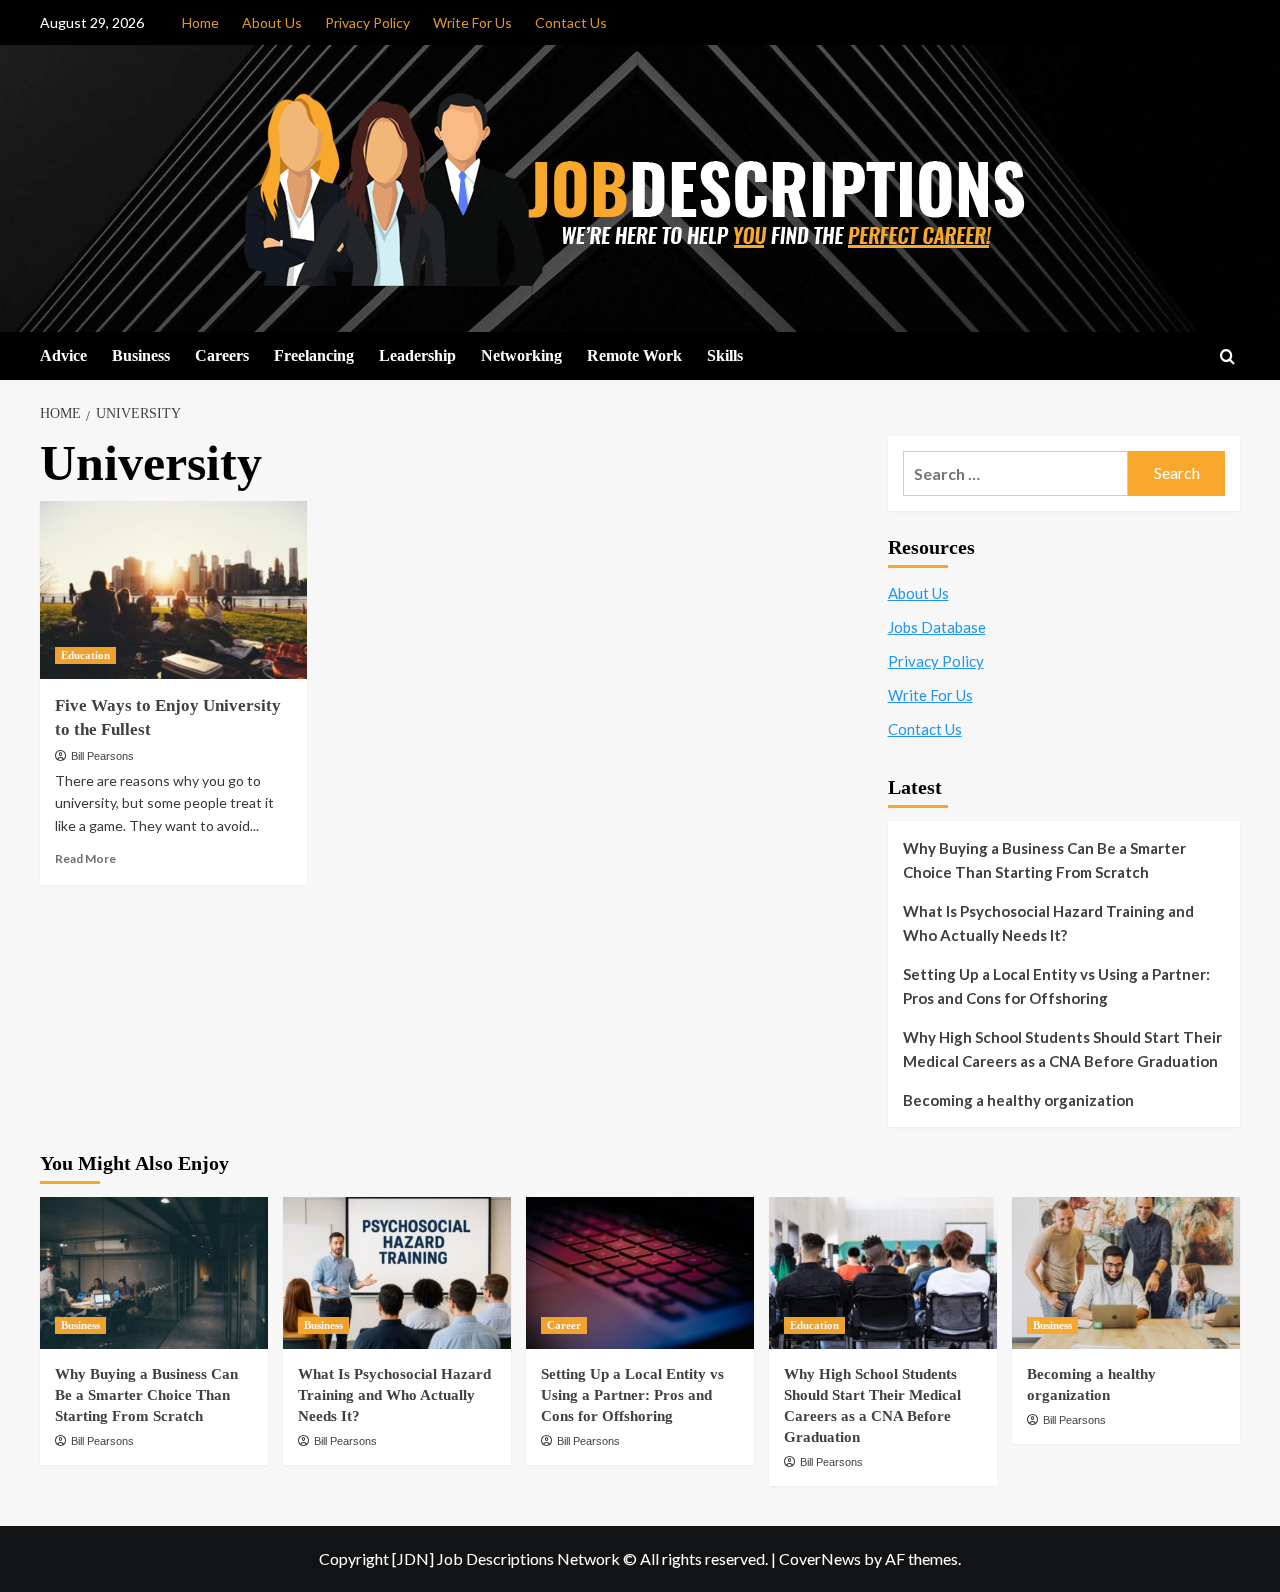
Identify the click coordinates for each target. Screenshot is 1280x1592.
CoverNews (820, 1558)
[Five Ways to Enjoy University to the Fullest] (173, 590)
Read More (85, 858)
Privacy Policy (367, 22)
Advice (63, 355)
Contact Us (571, 22)
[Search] (1227, 357)
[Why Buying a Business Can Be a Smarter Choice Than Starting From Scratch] (154, 1273)
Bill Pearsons (102, 756)
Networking (521, 355)
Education (85, 655)
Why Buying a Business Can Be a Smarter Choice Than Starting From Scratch (1044, 860)
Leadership (417, 355)
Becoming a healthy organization (1018, 1100)
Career (564, 1325)
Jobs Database (937, 627)
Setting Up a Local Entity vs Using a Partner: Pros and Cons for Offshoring (1056, 986)
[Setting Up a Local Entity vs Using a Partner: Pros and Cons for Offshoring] (640, 1273)
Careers (222, 355)
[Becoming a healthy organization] (1126, 1273)
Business (141, 355)
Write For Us (472, 22)
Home (200, 22)
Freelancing (314, 355)
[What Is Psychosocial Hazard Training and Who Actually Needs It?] (397, 1273)
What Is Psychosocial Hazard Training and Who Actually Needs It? (1048, 923)
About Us (272, 22)
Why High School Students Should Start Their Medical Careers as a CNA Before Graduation (1062, 1049)
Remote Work (634, 355)
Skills (725, 355)
